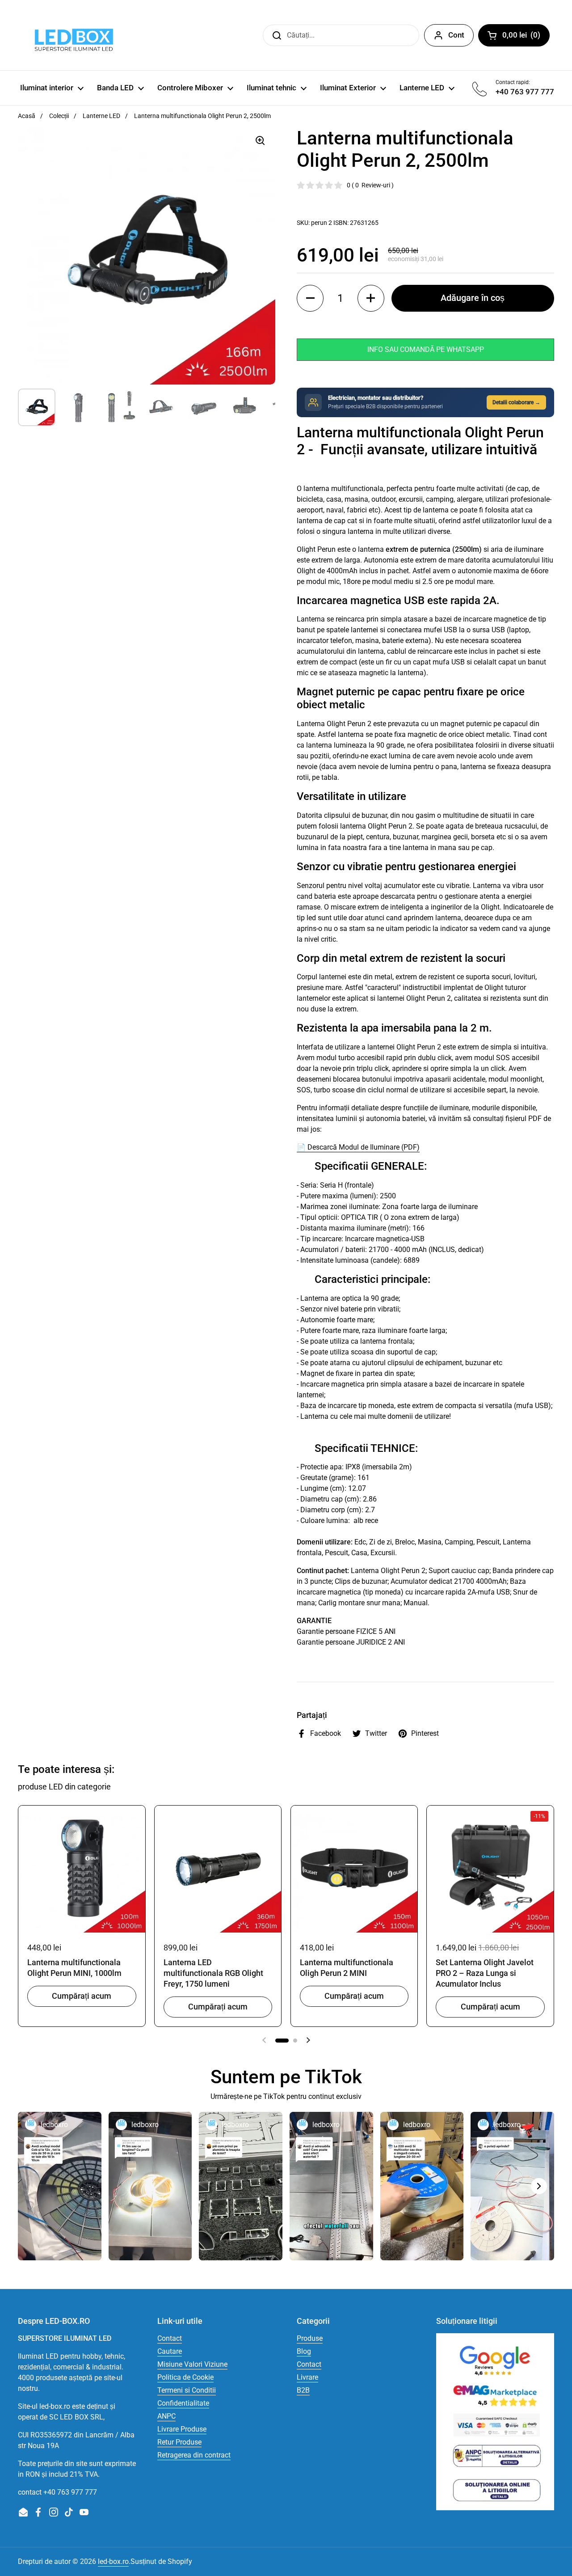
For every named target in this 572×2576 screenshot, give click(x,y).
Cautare (170, 2351)
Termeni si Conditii (187, 2390)
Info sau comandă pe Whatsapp (426, 349)
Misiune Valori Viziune (192, 2364)
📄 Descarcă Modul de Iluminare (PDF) (358, 1147)
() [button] (526, 37)
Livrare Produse (182, 2429)
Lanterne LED (101, 116)
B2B (303, 2390)
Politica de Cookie (185, 2377)
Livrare (307, 2377)
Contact (170, 2338)
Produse (310, 2338)
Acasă (27, 116)
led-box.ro (113, 2561)
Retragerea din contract (194, 2455)
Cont (456, 35)
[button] (310, 298)
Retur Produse (179, 2442)
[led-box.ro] (72, 35)
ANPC (166, 2416)
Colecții (59, 116)
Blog (304, 2351)
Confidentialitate (183, 2403)
